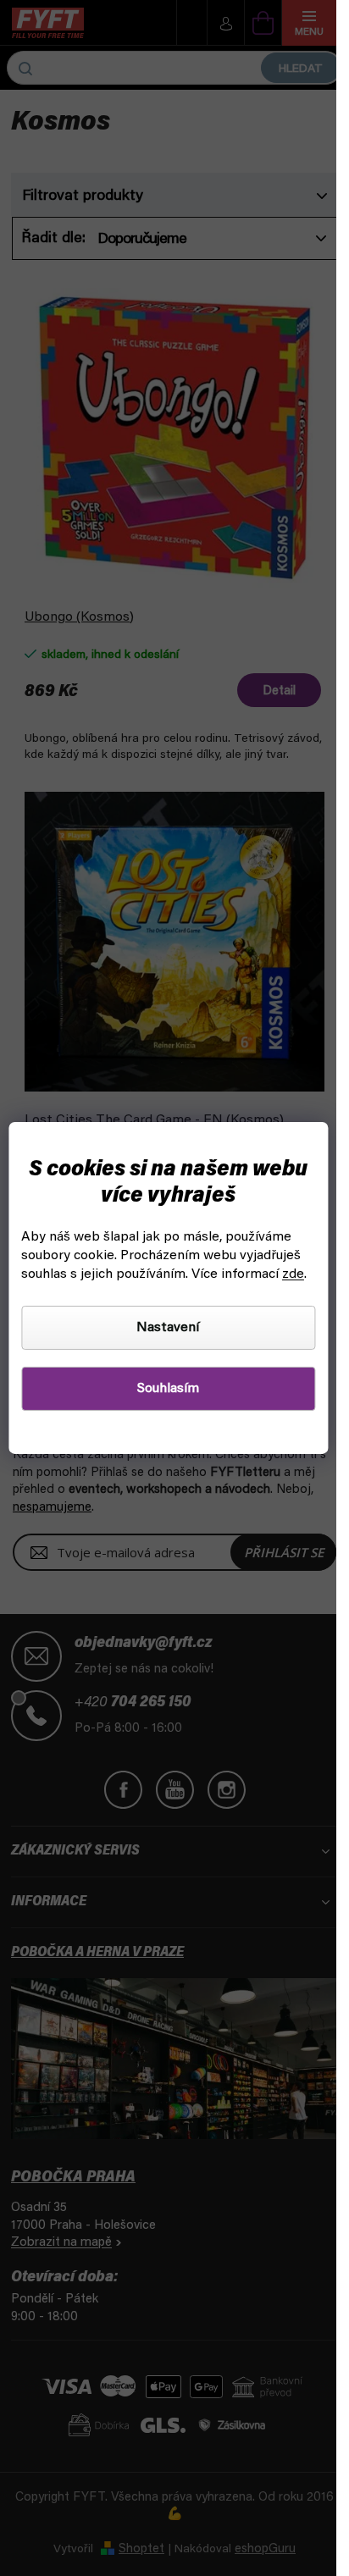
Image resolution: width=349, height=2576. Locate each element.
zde (293, 1274)
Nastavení (168, 1328)
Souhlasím (168, 1389)
